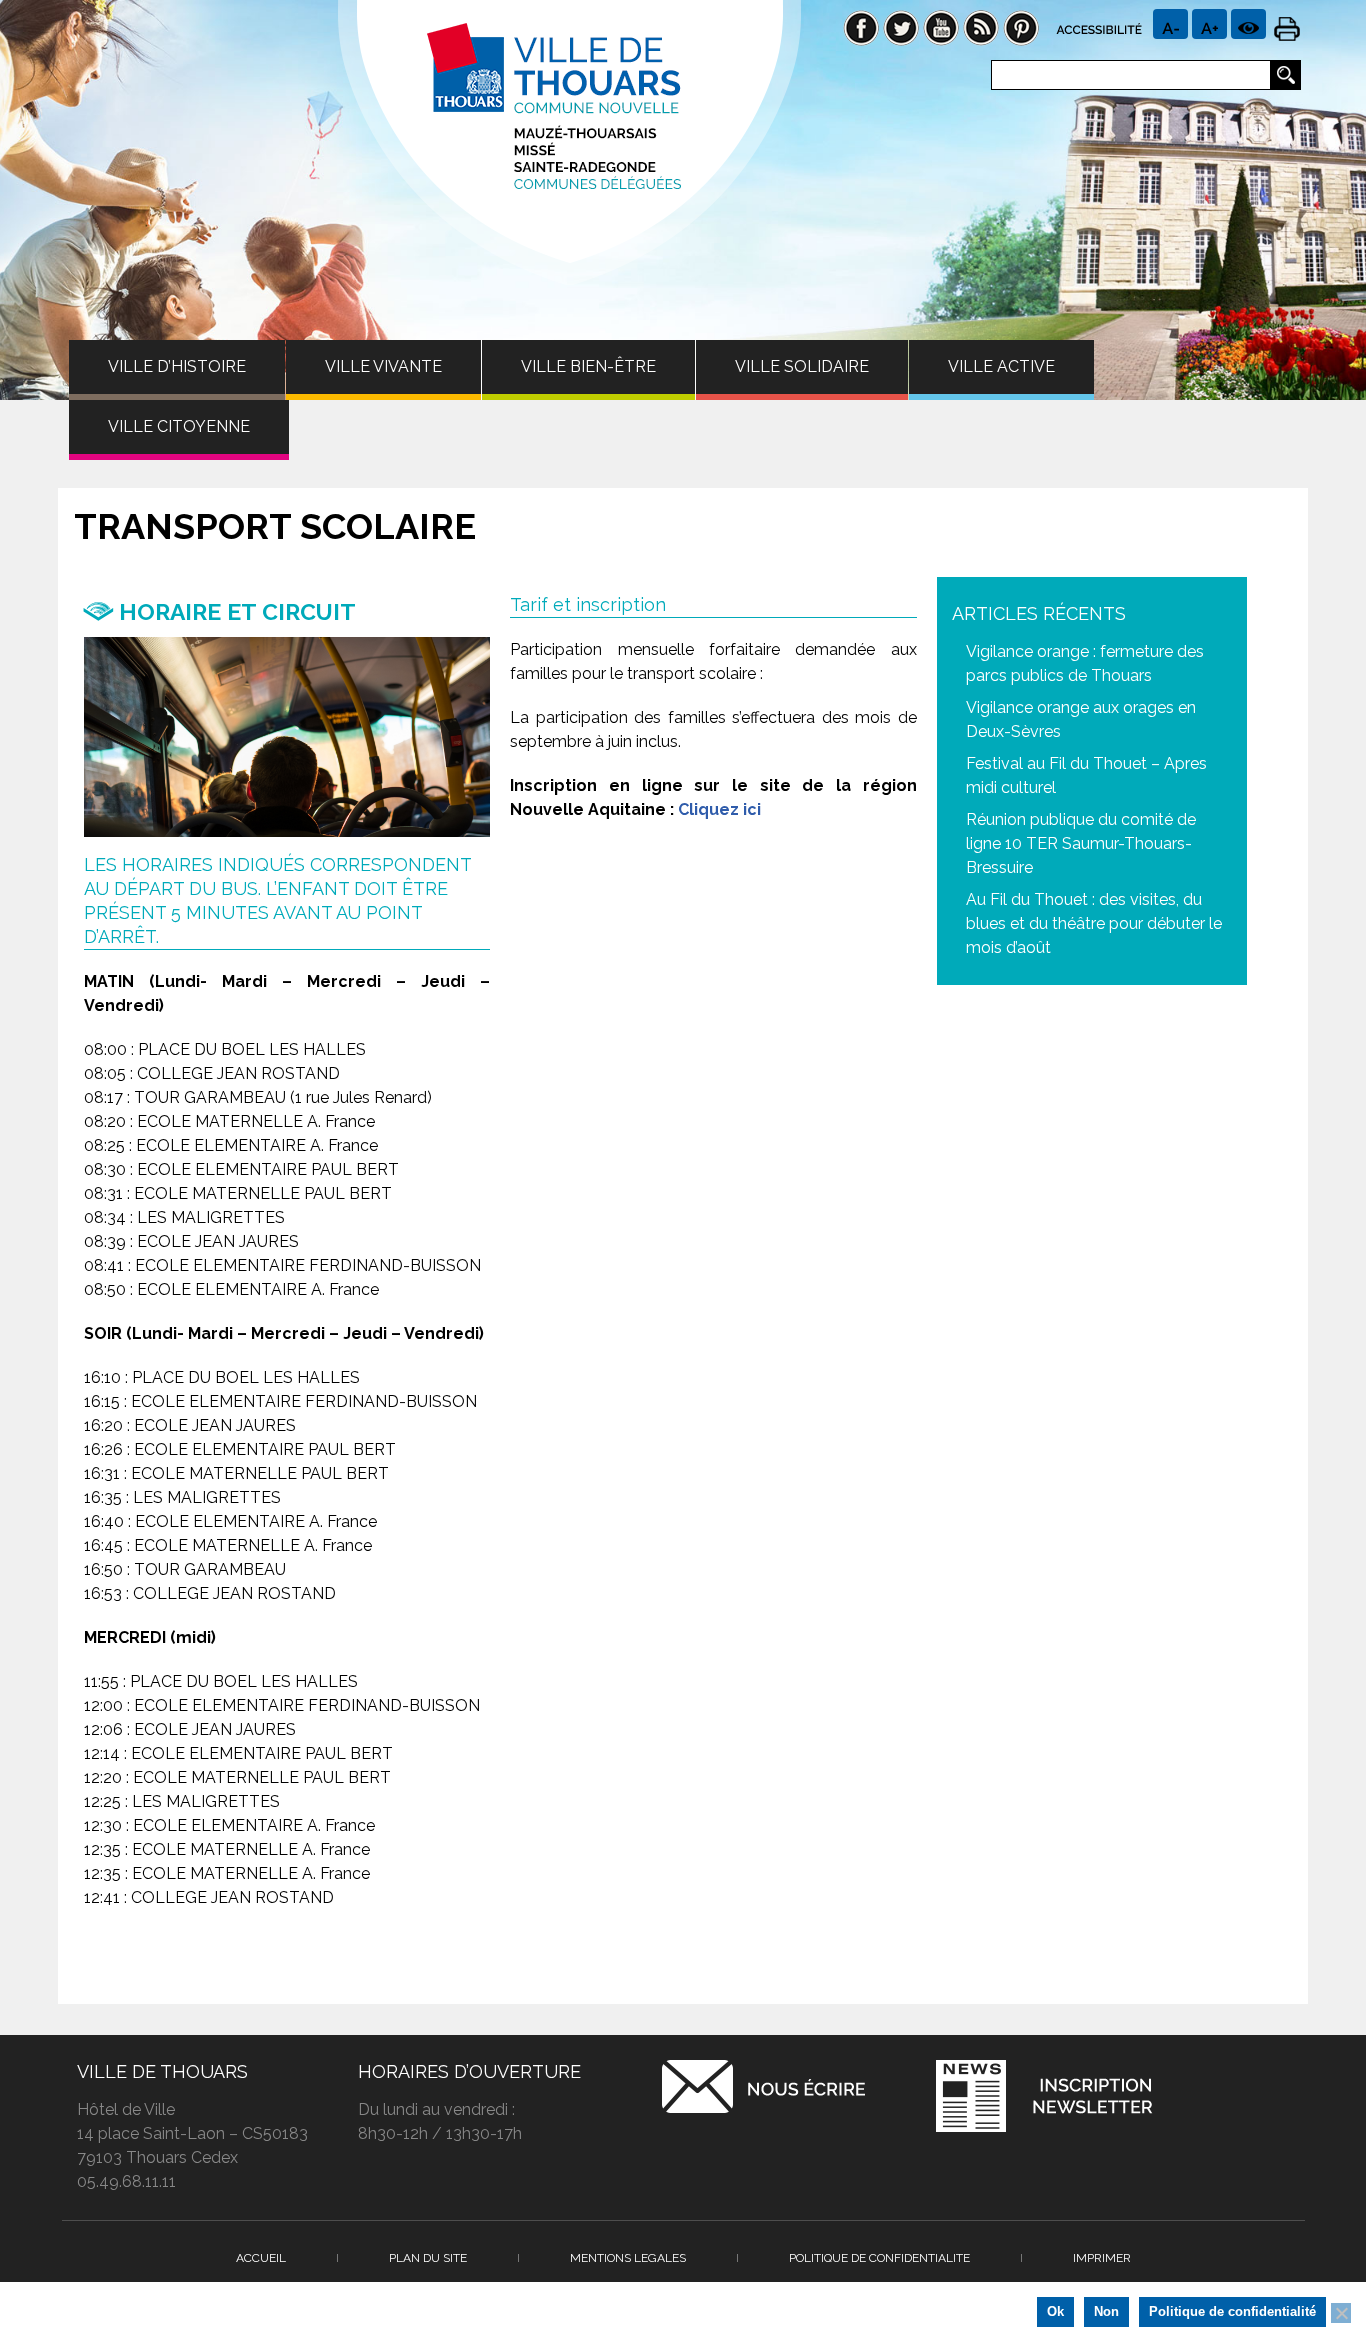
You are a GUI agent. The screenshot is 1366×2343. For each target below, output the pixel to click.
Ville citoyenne (179, 426)
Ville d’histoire (177, 366)
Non (1106, 2311)
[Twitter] (901, 26)
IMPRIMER (1102, 2258)
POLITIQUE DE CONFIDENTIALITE (879, 2258)
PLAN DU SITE (428, 2258)
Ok (1055, 2311)
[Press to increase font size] (1170, 24)
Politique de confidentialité (1232, 2311)
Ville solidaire (802, 366)
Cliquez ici (719, 809)
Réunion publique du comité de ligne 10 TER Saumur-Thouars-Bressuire (1081, 843)
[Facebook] (861, 26)
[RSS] (981, 26)
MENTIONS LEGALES (628, 2258)
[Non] (1341, 2313)
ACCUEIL (261, 2258)
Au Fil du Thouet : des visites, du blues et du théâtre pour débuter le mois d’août (1094, 923)
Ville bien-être (588, 366)
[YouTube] (941, 26)
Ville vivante (383, 366)
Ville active (1001, 366)
